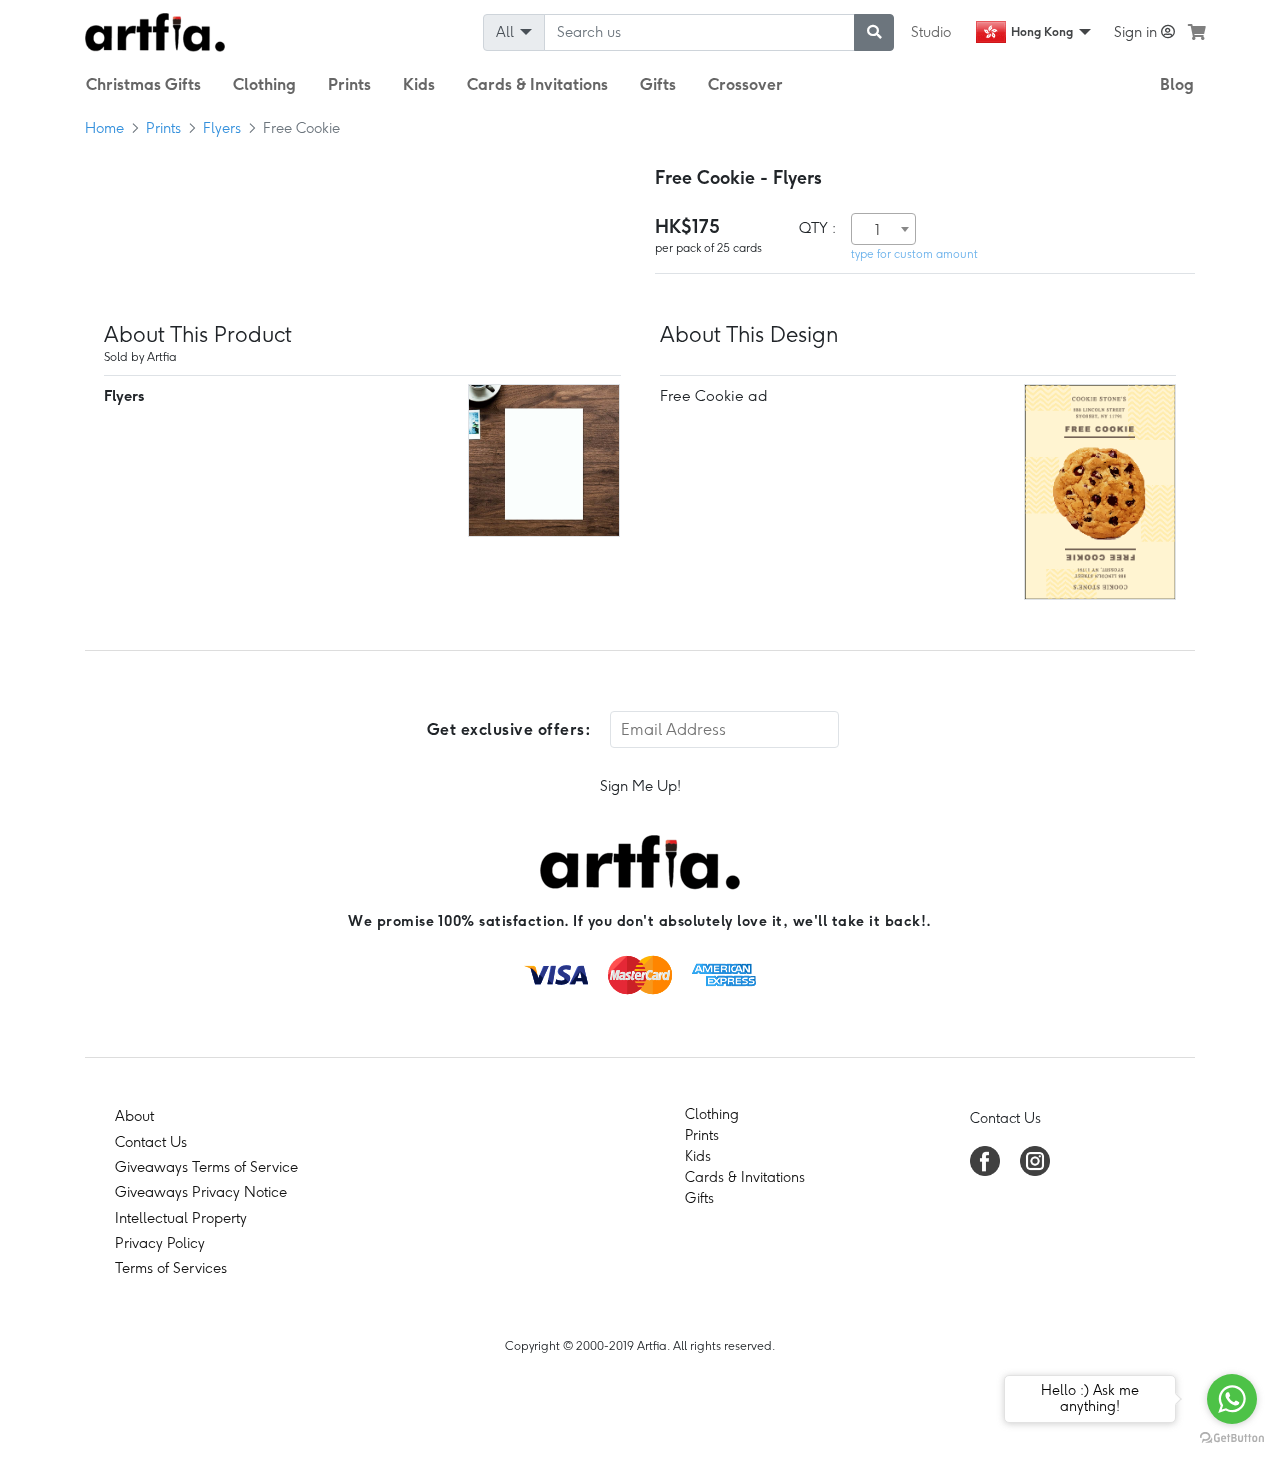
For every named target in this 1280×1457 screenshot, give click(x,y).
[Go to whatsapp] (1232, 1399)
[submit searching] (874, 32)
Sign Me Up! (640, 786)
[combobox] (883, 229)
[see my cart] (1197, 32)
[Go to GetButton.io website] (1232, 1437)
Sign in (1137, 32)
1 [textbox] (877, 230)
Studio (931, 32)
